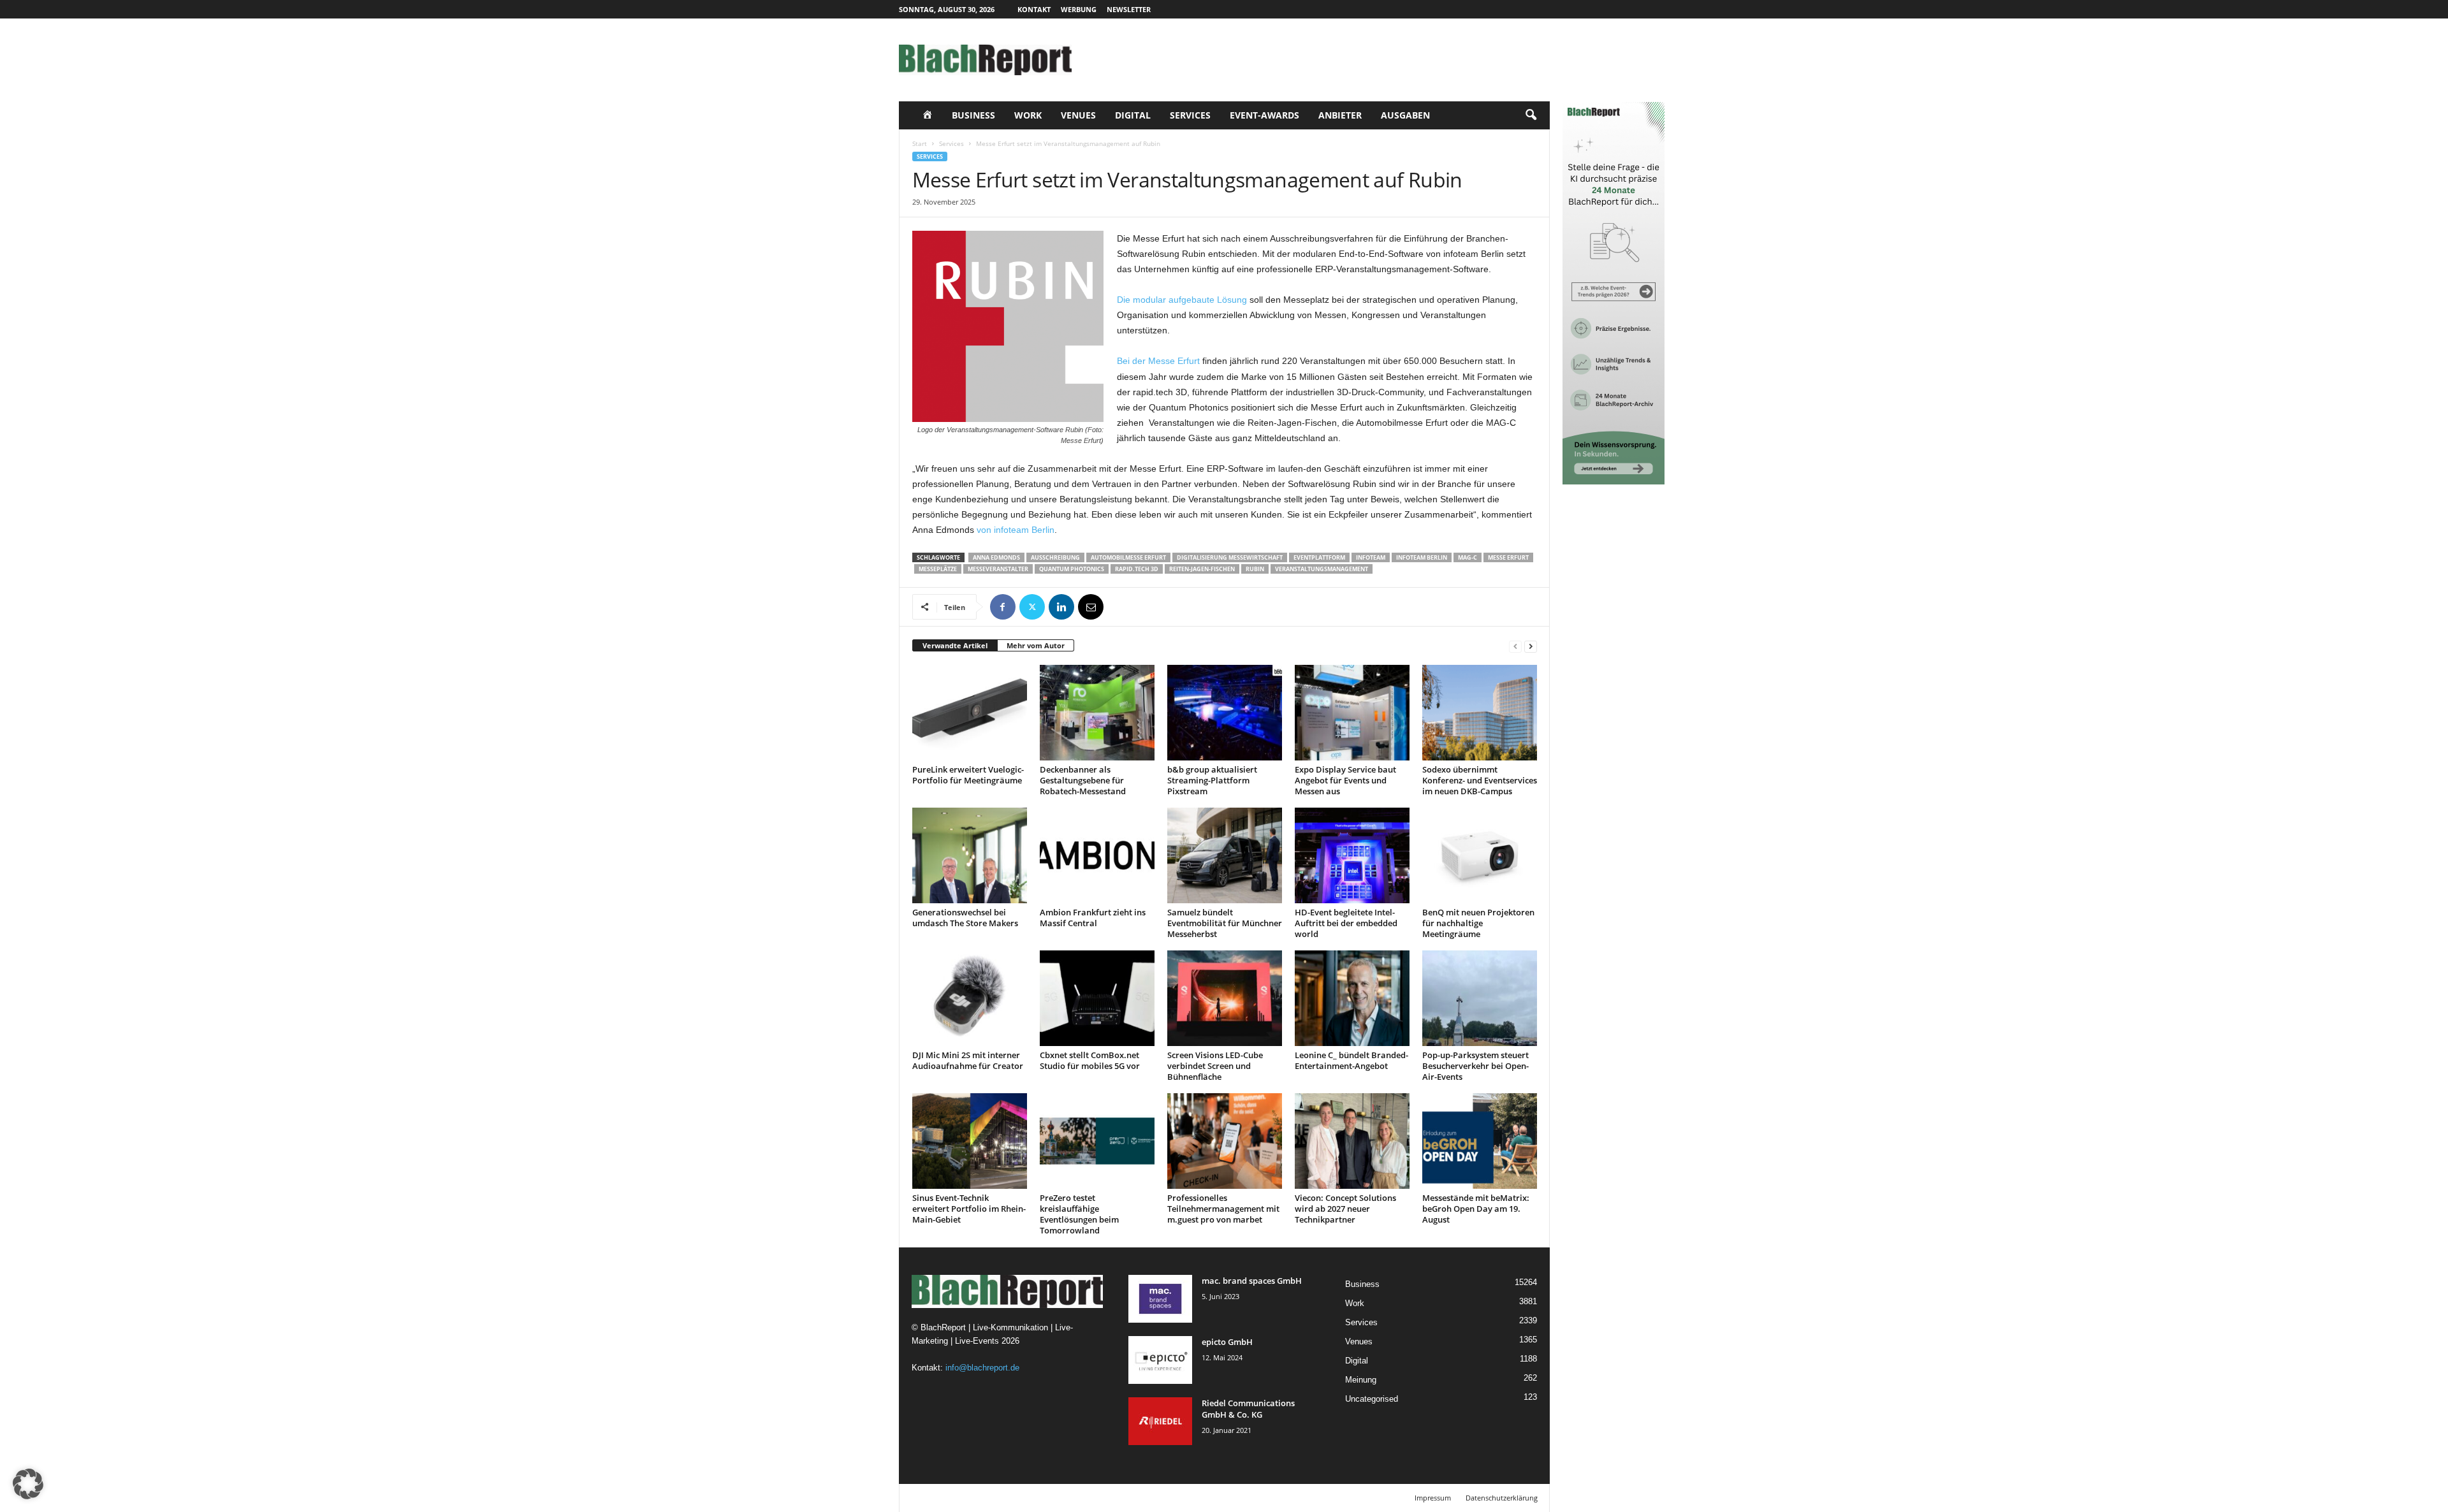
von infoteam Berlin (1016, 530)
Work (1028, 115)
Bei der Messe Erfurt (1158, 361)
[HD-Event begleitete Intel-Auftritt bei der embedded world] (1352, 855)
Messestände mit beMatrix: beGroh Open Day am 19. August (1476, 1209)
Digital (1133, 115)
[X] (1032, 607)
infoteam (1371, 557)
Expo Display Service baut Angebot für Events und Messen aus (1345, 780)
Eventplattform (1319, 557)
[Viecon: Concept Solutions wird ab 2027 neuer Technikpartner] (1352, 1141)
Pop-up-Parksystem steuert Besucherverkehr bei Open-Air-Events (1475, 1066)
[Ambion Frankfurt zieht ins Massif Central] (1097, 855)
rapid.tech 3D (1137, 569)
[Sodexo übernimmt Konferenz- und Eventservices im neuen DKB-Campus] (1480, 713)
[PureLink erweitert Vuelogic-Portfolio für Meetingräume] (970, 713)
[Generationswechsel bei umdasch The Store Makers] (970, 855)
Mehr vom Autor (1036, 645)
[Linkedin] (1061, 607)
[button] (1531, 115)
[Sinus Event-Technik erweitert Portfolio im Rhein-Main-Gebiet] (970, 1141)
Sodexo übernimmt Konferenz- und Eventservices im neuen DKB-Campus (1480, 780)
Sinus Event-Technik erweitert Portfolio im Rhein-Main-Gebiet (969, 1209)
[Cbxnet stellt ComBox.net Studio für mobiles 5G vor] (1097, 998)
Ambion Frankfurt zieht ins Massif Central (1093, 918)
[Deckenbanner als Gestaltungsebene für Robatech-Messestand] (1097, 713)
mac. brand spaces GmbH (1252, 1281)
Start (920, 143)
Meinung (1361, 1380)
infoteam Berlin (1422, 557)
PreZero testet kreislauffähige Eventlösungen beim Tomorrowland (1079, 1214)
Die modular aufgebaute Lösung (1182, 300)
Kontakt (1034, 9)
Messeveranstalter (998, 569)
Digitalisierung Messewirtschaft (1230, 557)
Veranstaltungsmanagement (1322, 569)
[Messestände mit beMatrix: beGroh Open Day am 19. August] (1480, 1141)
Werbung (1079, 9)
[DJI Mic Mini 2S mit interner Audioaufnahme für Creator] (970, 998)
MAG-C (1468, 557)
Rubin (1255, 569)
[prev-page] (1515, 646)
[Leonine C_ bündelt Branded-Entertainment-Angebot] (1352, 998)
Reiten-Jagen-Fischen (1202, 569)
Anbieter (1340, 115)
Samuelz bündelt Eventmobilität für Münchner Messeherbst (1225, 923)
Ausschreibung (1055, 557)
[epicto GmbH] (1160, 1360)
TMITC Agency (1019, 1498)
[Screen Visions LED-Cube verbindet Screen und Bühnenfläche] (1225, 998)
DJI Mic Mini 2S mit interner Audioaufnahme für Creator (968, 1060)
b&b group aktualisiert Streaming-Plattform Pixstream (1212, 780)
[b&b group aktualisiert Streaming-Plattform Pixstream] (1225, 713)
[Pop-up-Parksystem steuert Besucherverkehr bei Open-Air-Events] (1480, 998)
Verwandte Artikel (955, 645)
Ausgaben (1405, 115)
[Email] (1091, 607)
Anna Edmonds (996, 557)
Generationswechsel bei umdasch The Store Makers (965, 918)
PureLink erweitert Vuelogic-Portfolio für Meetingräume (968, 775)
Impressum (1433, 1498)
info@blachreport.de (982, 1368)
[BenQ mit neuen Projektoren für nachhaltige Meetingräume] (1480, 855)
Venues (1078, 115)
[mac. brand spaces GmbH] (1160, 1299)
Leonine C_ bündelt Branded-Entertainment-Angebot (1351, 1060)
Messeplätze (938, 569)
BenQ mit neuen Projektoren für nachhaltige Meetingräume (1478, 923)
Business (973, 115)
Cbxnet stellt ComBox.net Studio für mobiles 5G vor (1090, 1060)
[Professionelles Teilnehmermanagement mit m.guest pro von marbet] (1225, 1141)
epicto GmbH (1227, 1342)
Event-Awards (1264, 115)
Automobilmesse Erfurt (1128, 557)
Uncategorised (1372, 1399)
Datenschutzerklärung (1502, 1498)
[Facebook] (1003, 607)
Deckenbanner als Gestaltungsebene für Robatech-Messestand (1083, 780)
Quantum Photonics (1072, 569)
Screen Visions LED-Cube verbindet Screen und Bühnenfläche (1215, 1066)
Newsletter (1129, 9)
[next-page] (1531, 646)
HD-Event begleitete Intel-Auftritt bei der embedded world (1346, 923)
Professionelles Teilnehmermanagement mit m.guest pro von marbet (1223, 1209)
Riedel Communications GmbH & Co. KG (1248, 1409)
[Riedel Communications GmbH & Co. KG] (1160, 1421)
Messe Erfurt (1508, 557)
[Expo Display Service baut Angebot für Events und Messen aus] (1352, 713)
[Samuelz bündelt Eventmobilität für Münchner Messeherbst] (1225, 855)
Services (1190, 115)
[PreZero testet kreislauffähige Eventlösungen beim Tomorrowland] (1097, 1141)
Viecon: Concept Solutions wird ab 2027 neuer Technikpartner (1345, 1209)
